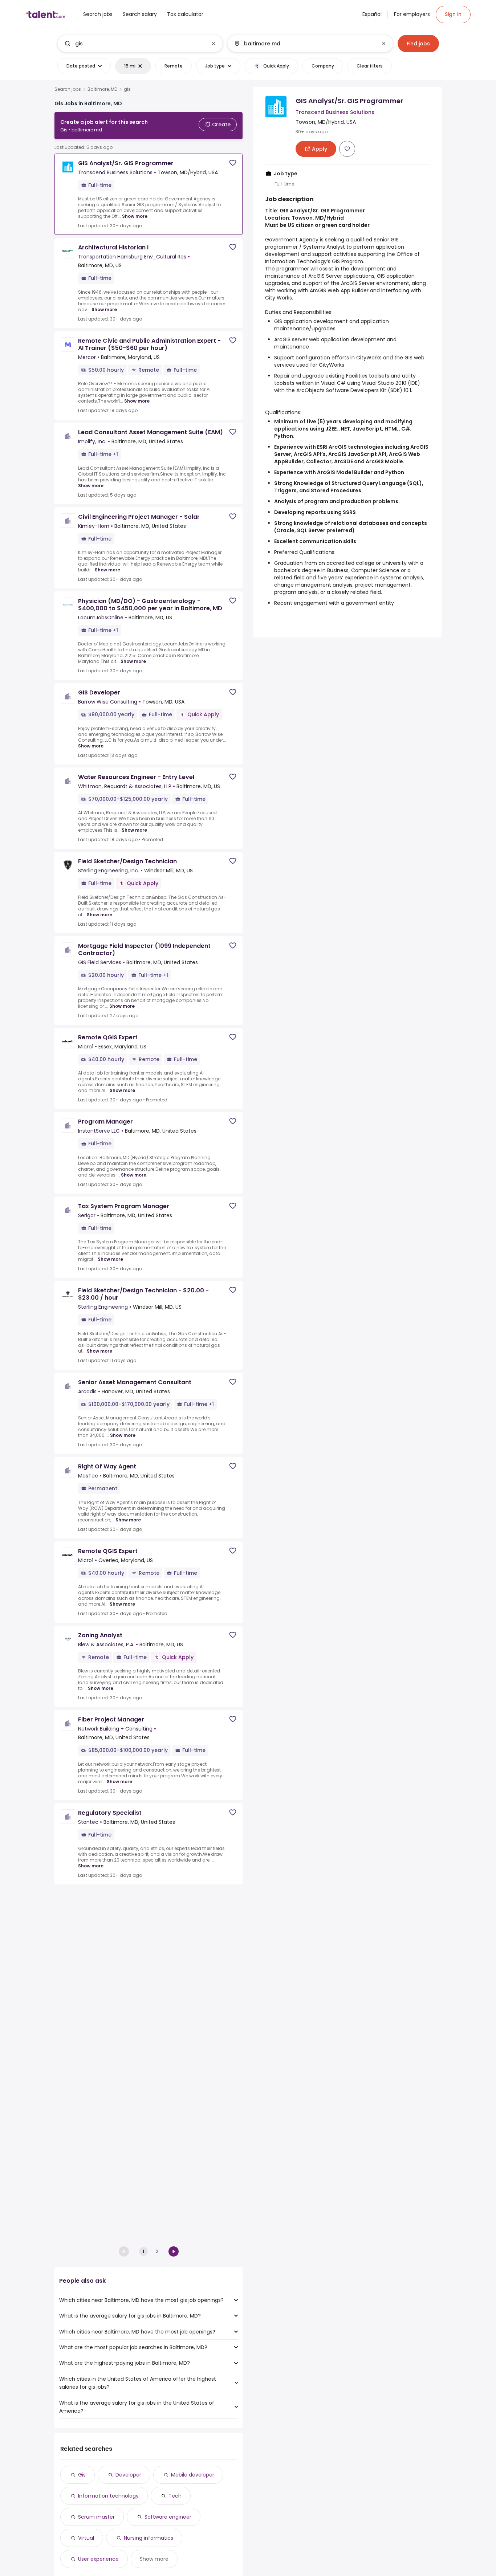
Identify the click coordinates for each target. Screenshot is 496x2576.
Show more (135, 216)
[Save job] (233, 163)
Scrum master (96, 2517)
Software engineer (168, 2517)
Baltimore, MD (102, 89)
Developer (128, 2475)
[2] (174, 2251)
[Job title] (134, 44)
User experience (98, 2559)
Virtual (86, 2538)
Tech (175, 2496)
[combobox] (140, 44)
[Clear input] (214, 44)
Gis (82, 2475)
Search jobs (68, 89)
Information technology (108, 2496)
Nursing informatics (149, 2538)
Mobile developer (193, 2475)
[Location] (304, 44)
